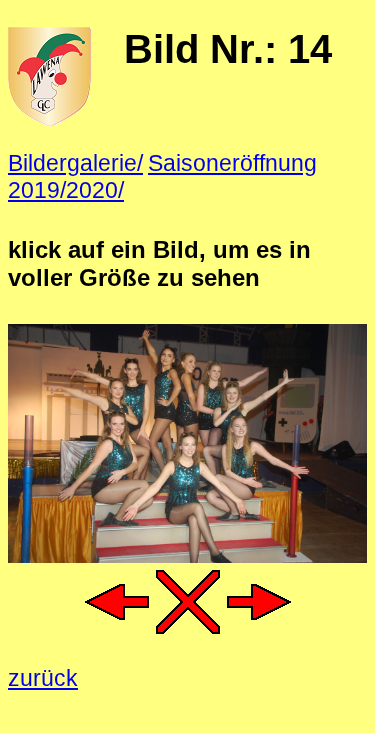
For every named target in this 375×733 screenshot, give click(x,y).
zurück (43, 678)
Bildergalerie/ (75, 163)
